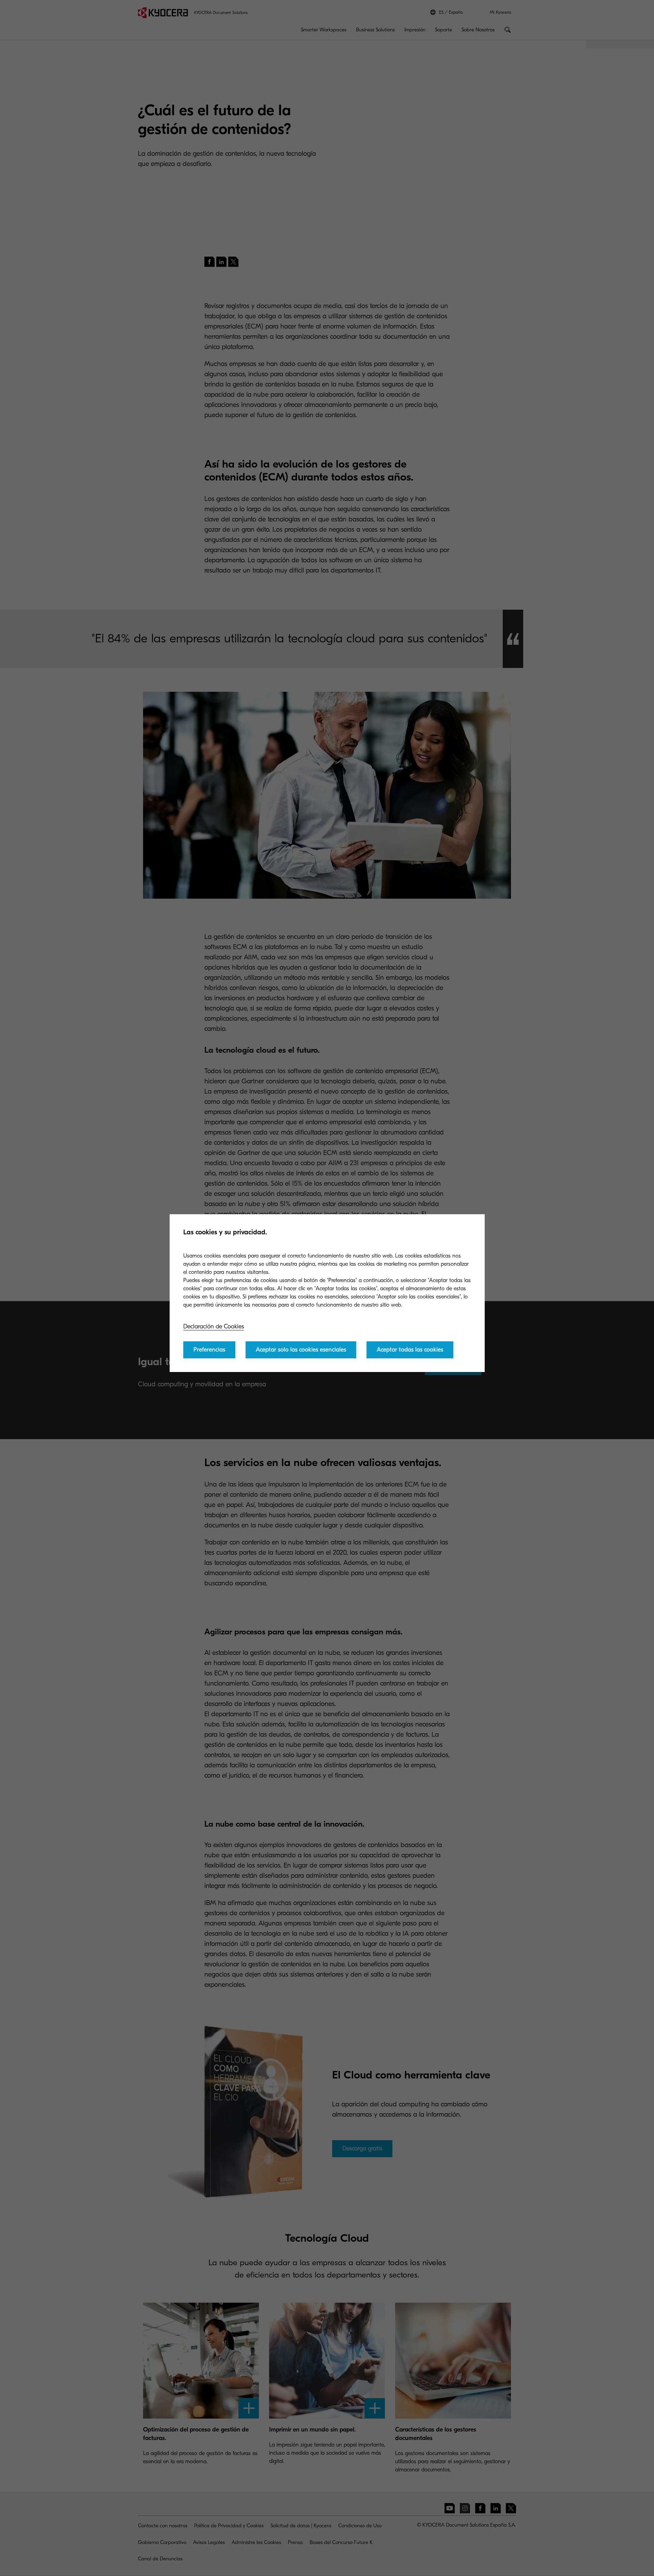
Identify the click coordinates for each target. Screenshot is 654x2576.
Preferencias (209, 1350)
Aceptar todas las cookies (410, 1350)
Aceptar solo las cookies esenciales (301, 1350)
